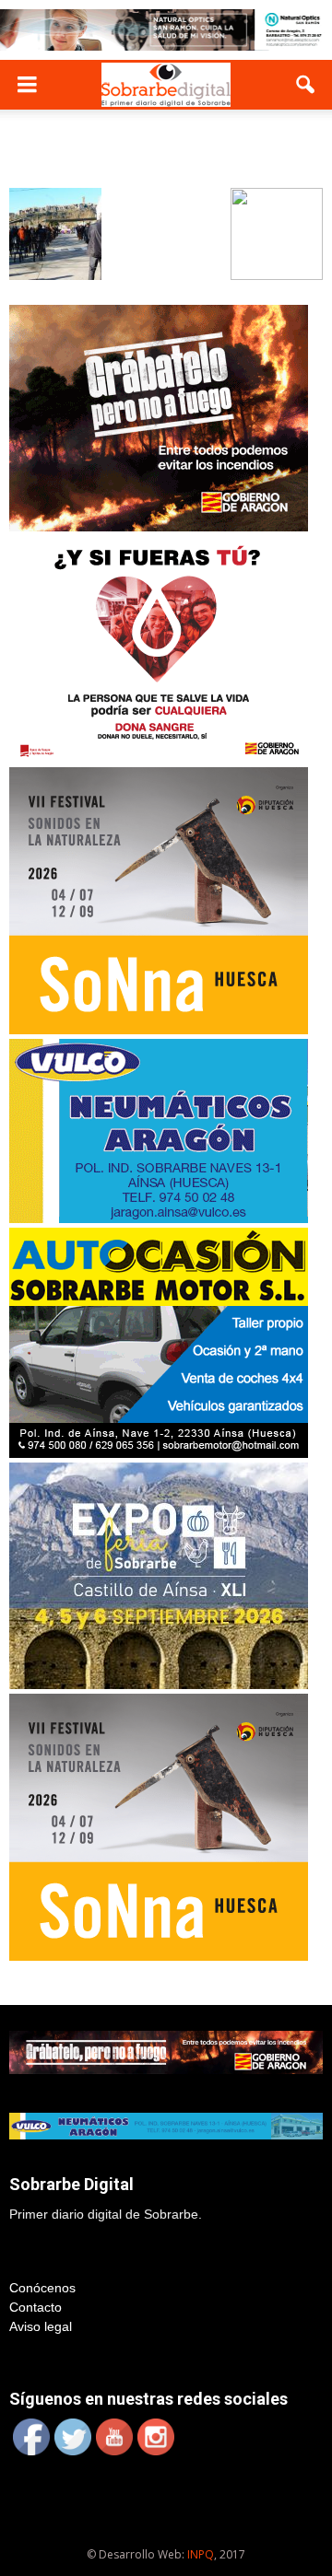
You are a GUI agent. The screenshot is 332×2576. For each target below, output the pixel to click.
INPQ (201, 2554)
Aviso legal (41, 2326)
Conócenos (42, 2288)
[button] (306, 85)
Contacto (36, 2307)
